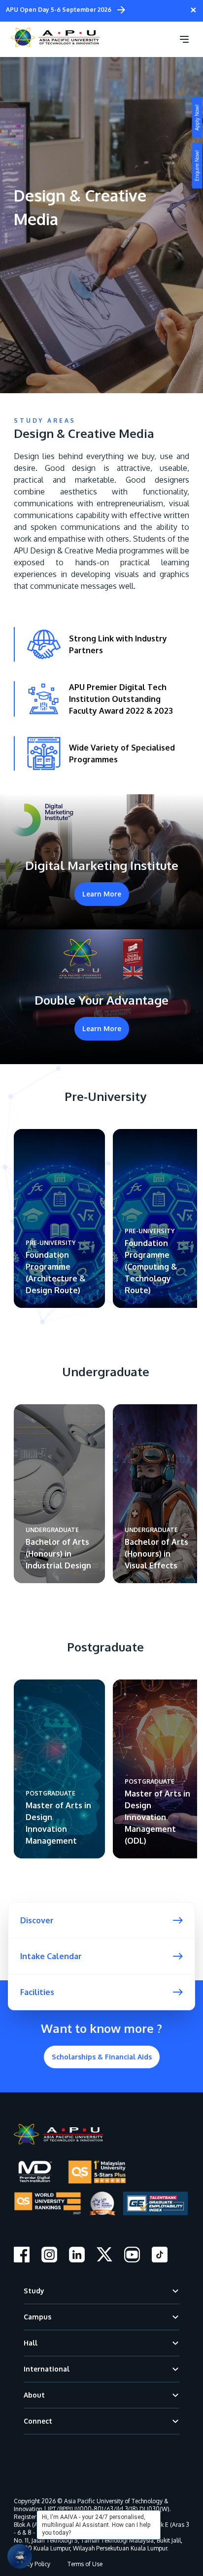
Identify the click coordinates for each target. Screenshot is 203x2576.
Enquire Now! (197, 166)
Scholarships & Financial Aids (102, 2057)
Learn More (102, 894)
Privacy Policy (32, 2564)
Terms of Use (85, 2564)
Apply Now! (197, 118)
